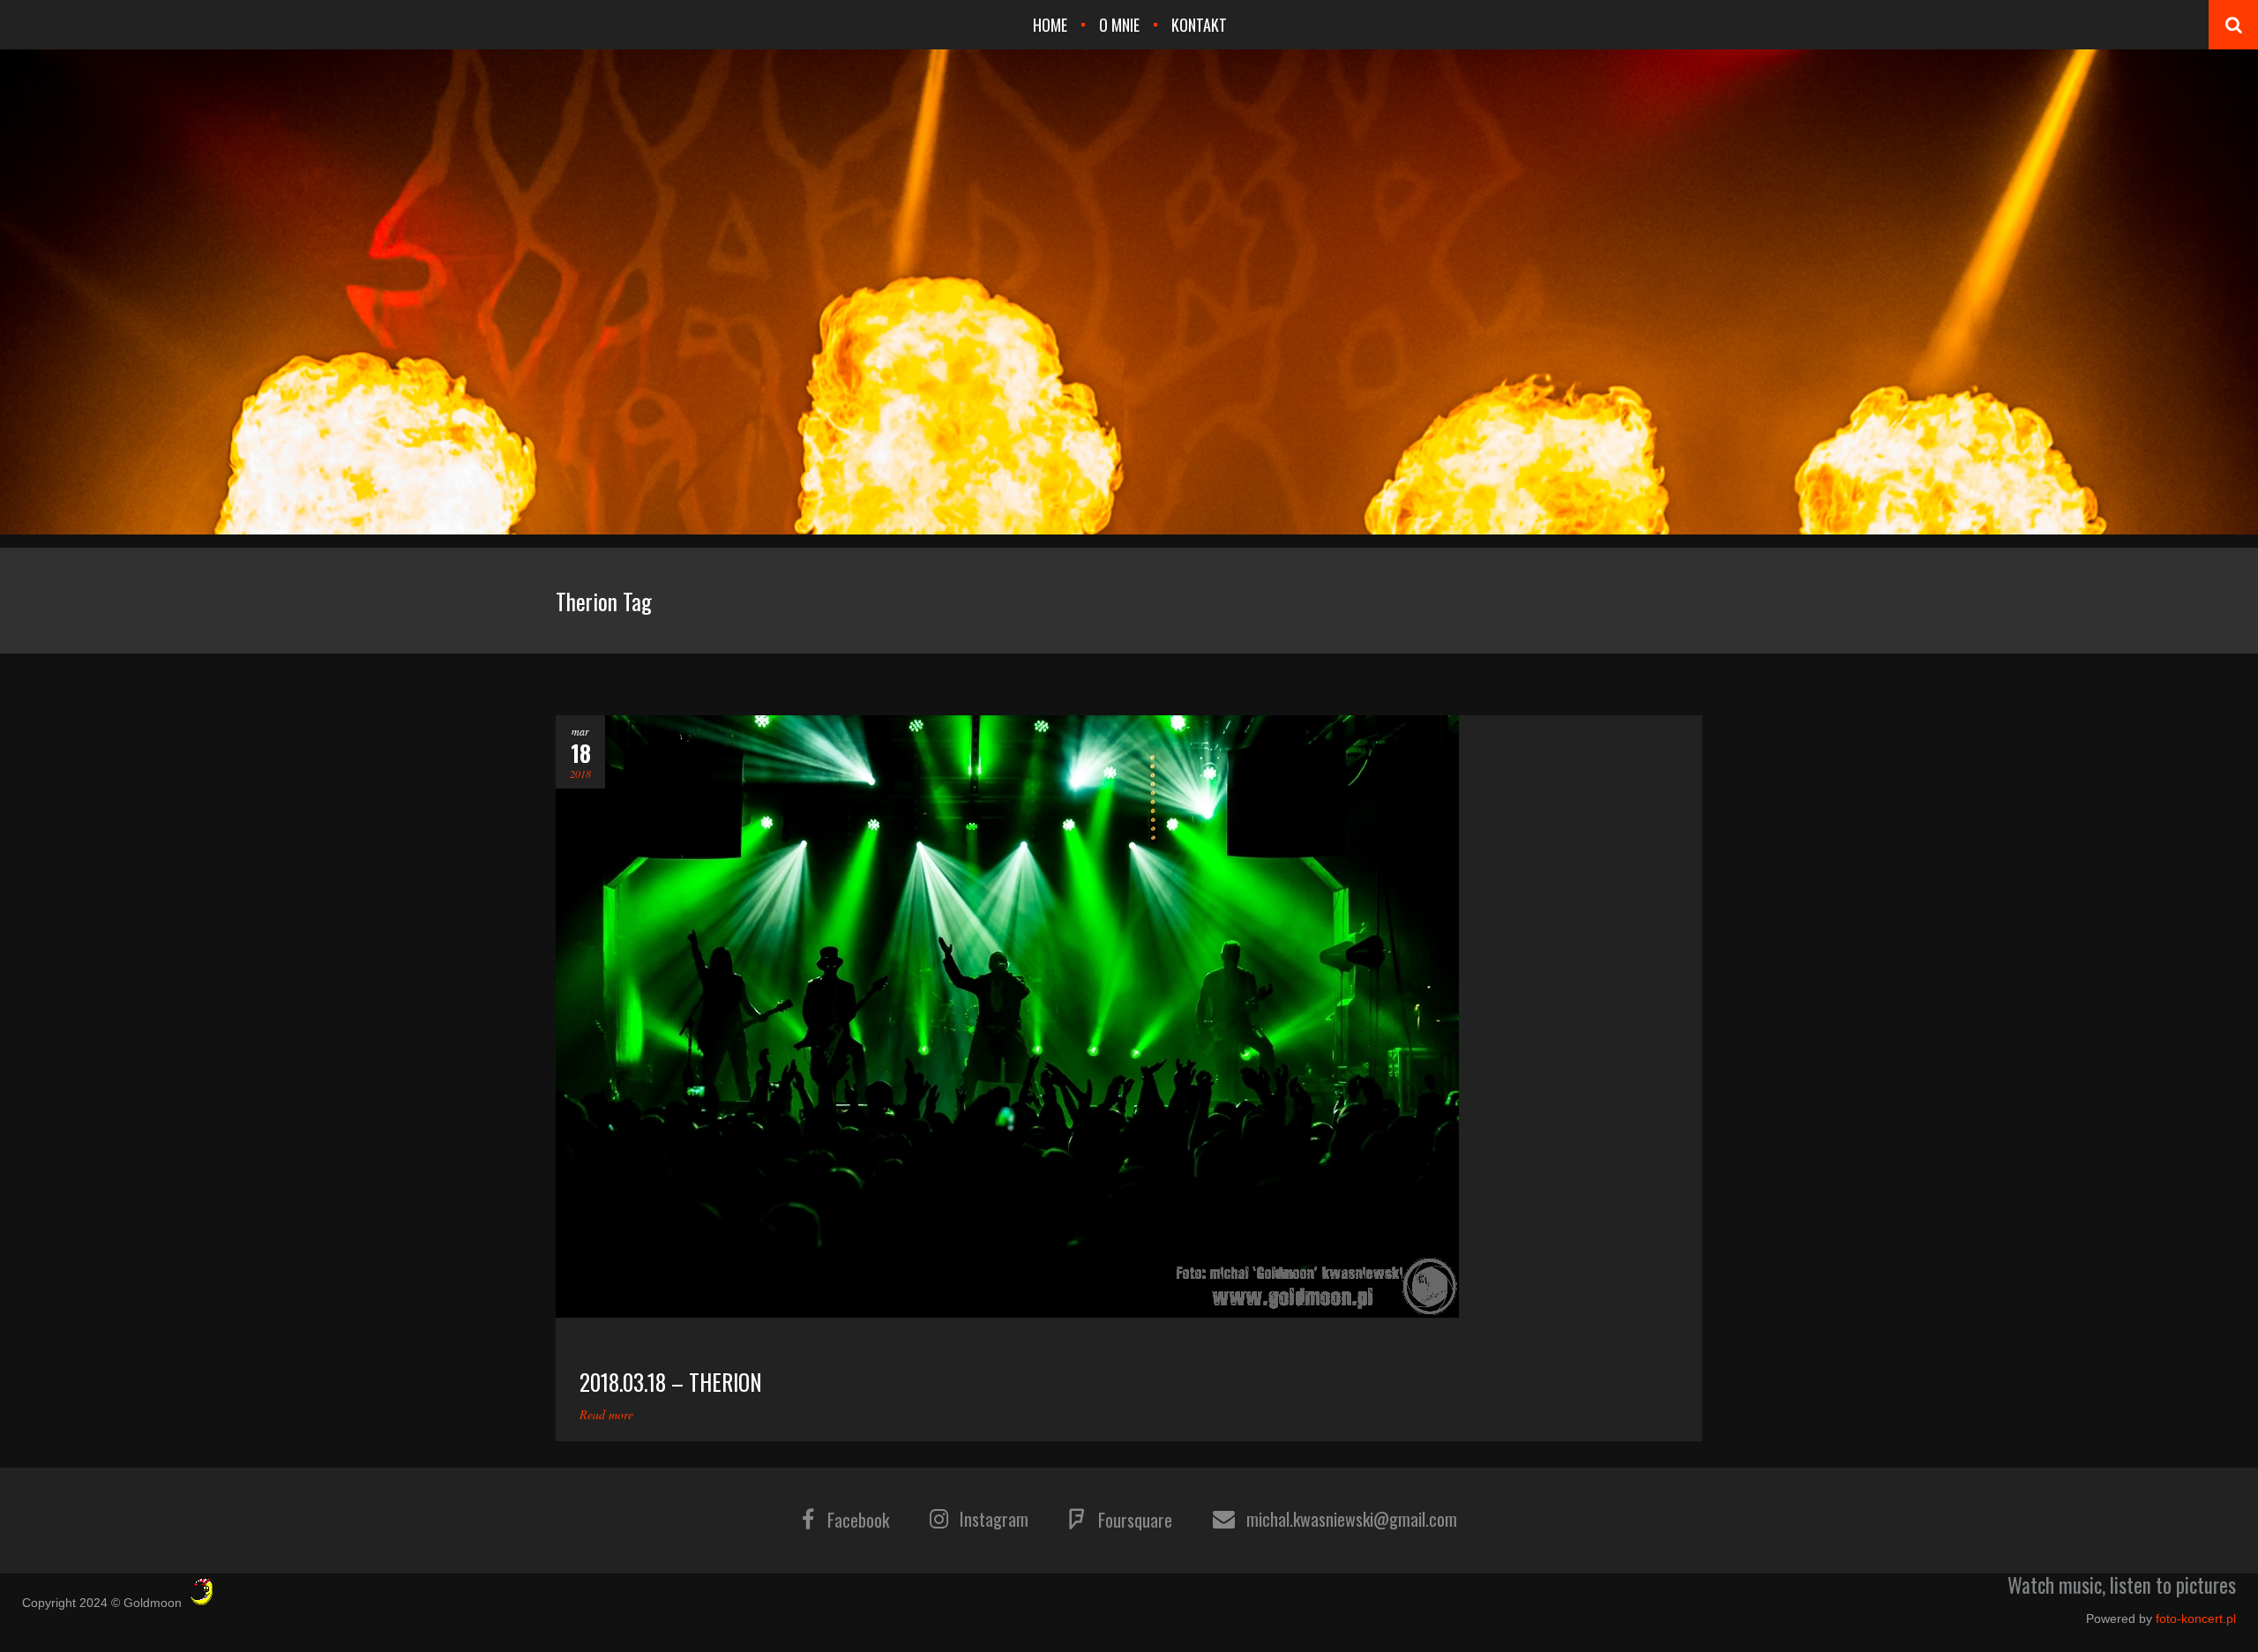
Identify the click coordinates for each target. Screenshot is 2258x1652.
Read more (606, 1414)
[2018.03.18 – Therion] (1129, 1017)
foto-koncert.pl (2196, 1618)
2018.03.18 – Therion (671, 1382)
